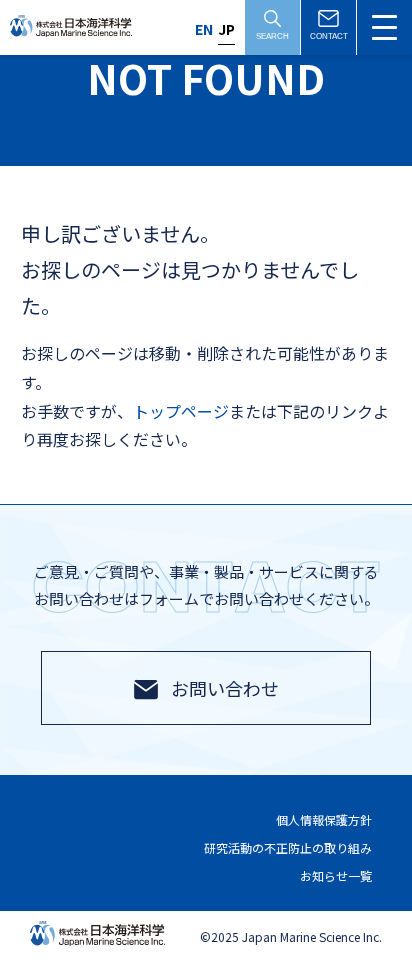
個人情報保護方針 (324, 820)
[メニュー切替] (384, 27)
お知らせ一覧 (336, 875)
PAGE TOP (366, 906)
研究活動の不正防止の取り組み (288, 847)
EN (204, 29)
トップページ (181, 411)
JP (226, 29)
